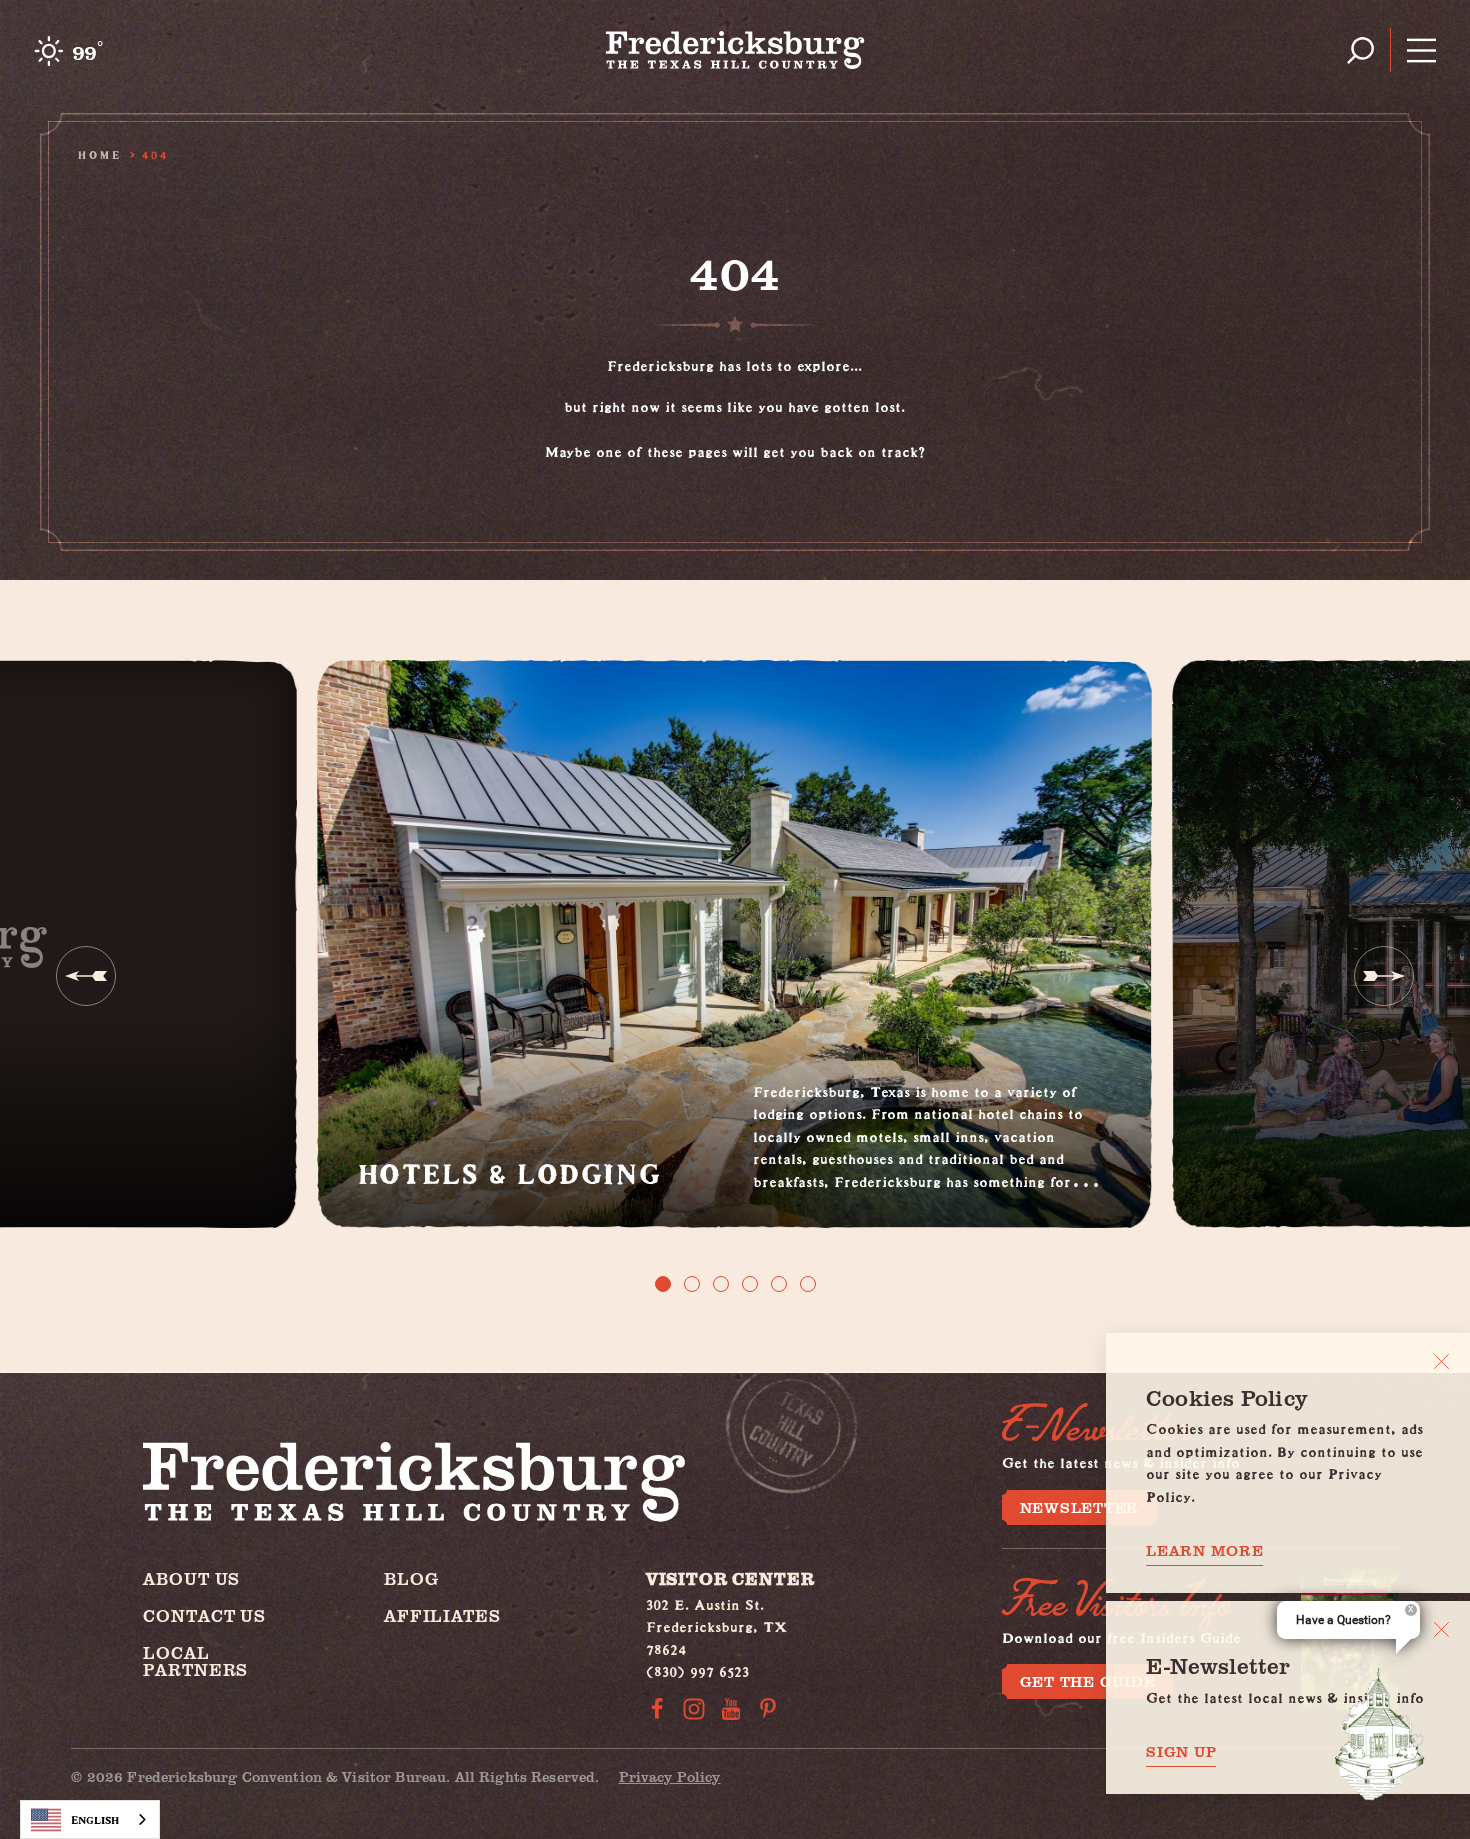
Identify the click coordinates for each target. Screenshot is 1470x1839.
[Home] (735, 50)
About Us (191, 1578)
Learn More (1205, 1550)
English (95, 1819)
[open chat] (1380, 1734)
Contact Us (204, 1615)
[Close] (1441, 1361)
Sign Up (1181, 1751)
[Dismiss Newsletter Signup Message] (1441, 1629)
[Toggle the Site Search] (1360, 50)
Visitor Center (730, 1578)
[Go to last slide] (86, 976)
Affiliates (442, 1615)
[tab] (663, 1284)
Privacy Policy (670, 1776)
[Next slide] (1384, 976)
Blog (411, 1578)
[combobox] (90, 1819)
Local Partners (195, 1661)
